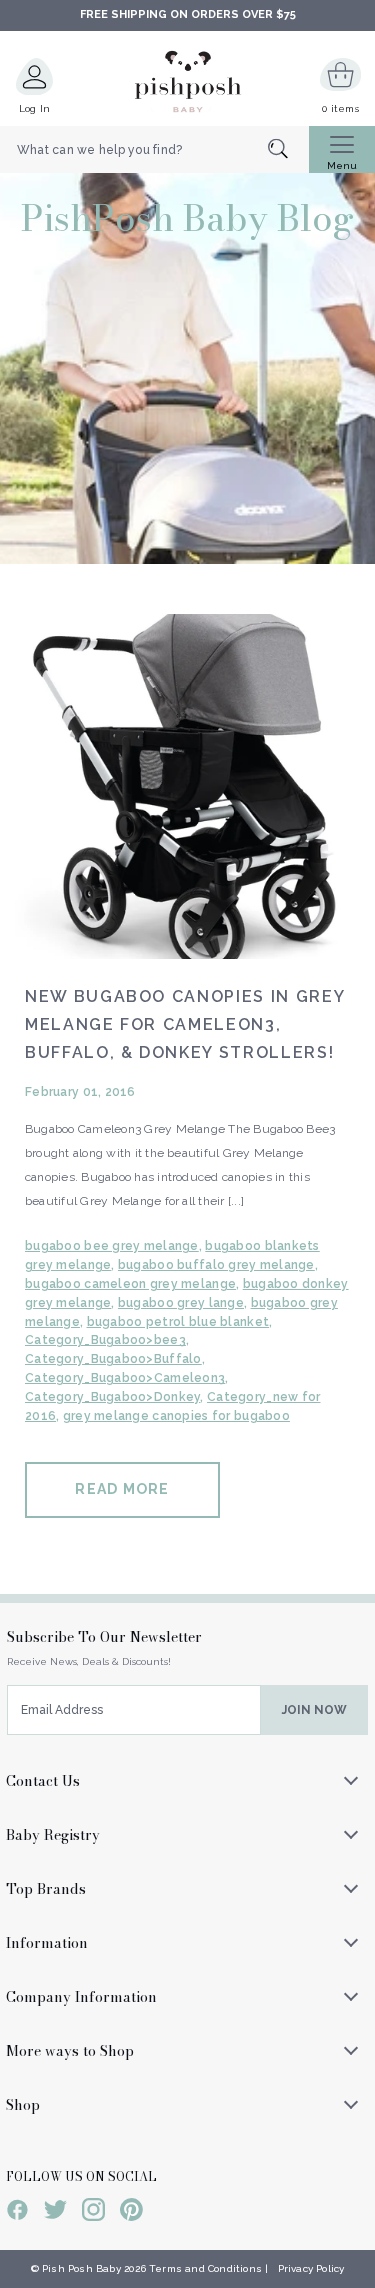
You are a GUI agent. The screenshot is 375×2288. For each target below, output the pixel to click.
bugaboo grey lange (181, 1303)
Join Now (314, 1710)
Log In (35, 108)
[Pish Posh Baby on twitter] (55, 2213)
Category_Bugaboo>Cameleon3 (125, 1378)
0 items (340, 108)
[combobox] (154, 150)
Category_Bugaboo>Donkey (112, 1397)
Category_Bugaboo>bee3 (105, 1340)
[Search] (288, 150)
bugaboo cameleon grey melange (130, 1284)
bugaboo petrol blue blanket (178, 1322)
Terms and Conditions (205, 2268)
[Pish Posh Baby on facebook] (17, 2213)
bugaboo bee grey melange (112, 1246)
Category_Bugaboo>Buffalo (113, 1359)
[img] (187, 786)
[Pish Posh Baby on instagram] (93, 2213)
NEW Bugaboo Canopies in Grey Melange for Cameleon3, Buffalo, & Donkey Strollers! (184, 1024)
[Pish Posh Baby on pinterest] (131, 2213)
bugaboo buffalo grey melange (216, 1265)
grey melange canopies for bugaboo (176, 1416)
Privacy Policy (311, 2268)
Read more (122, 1489)
